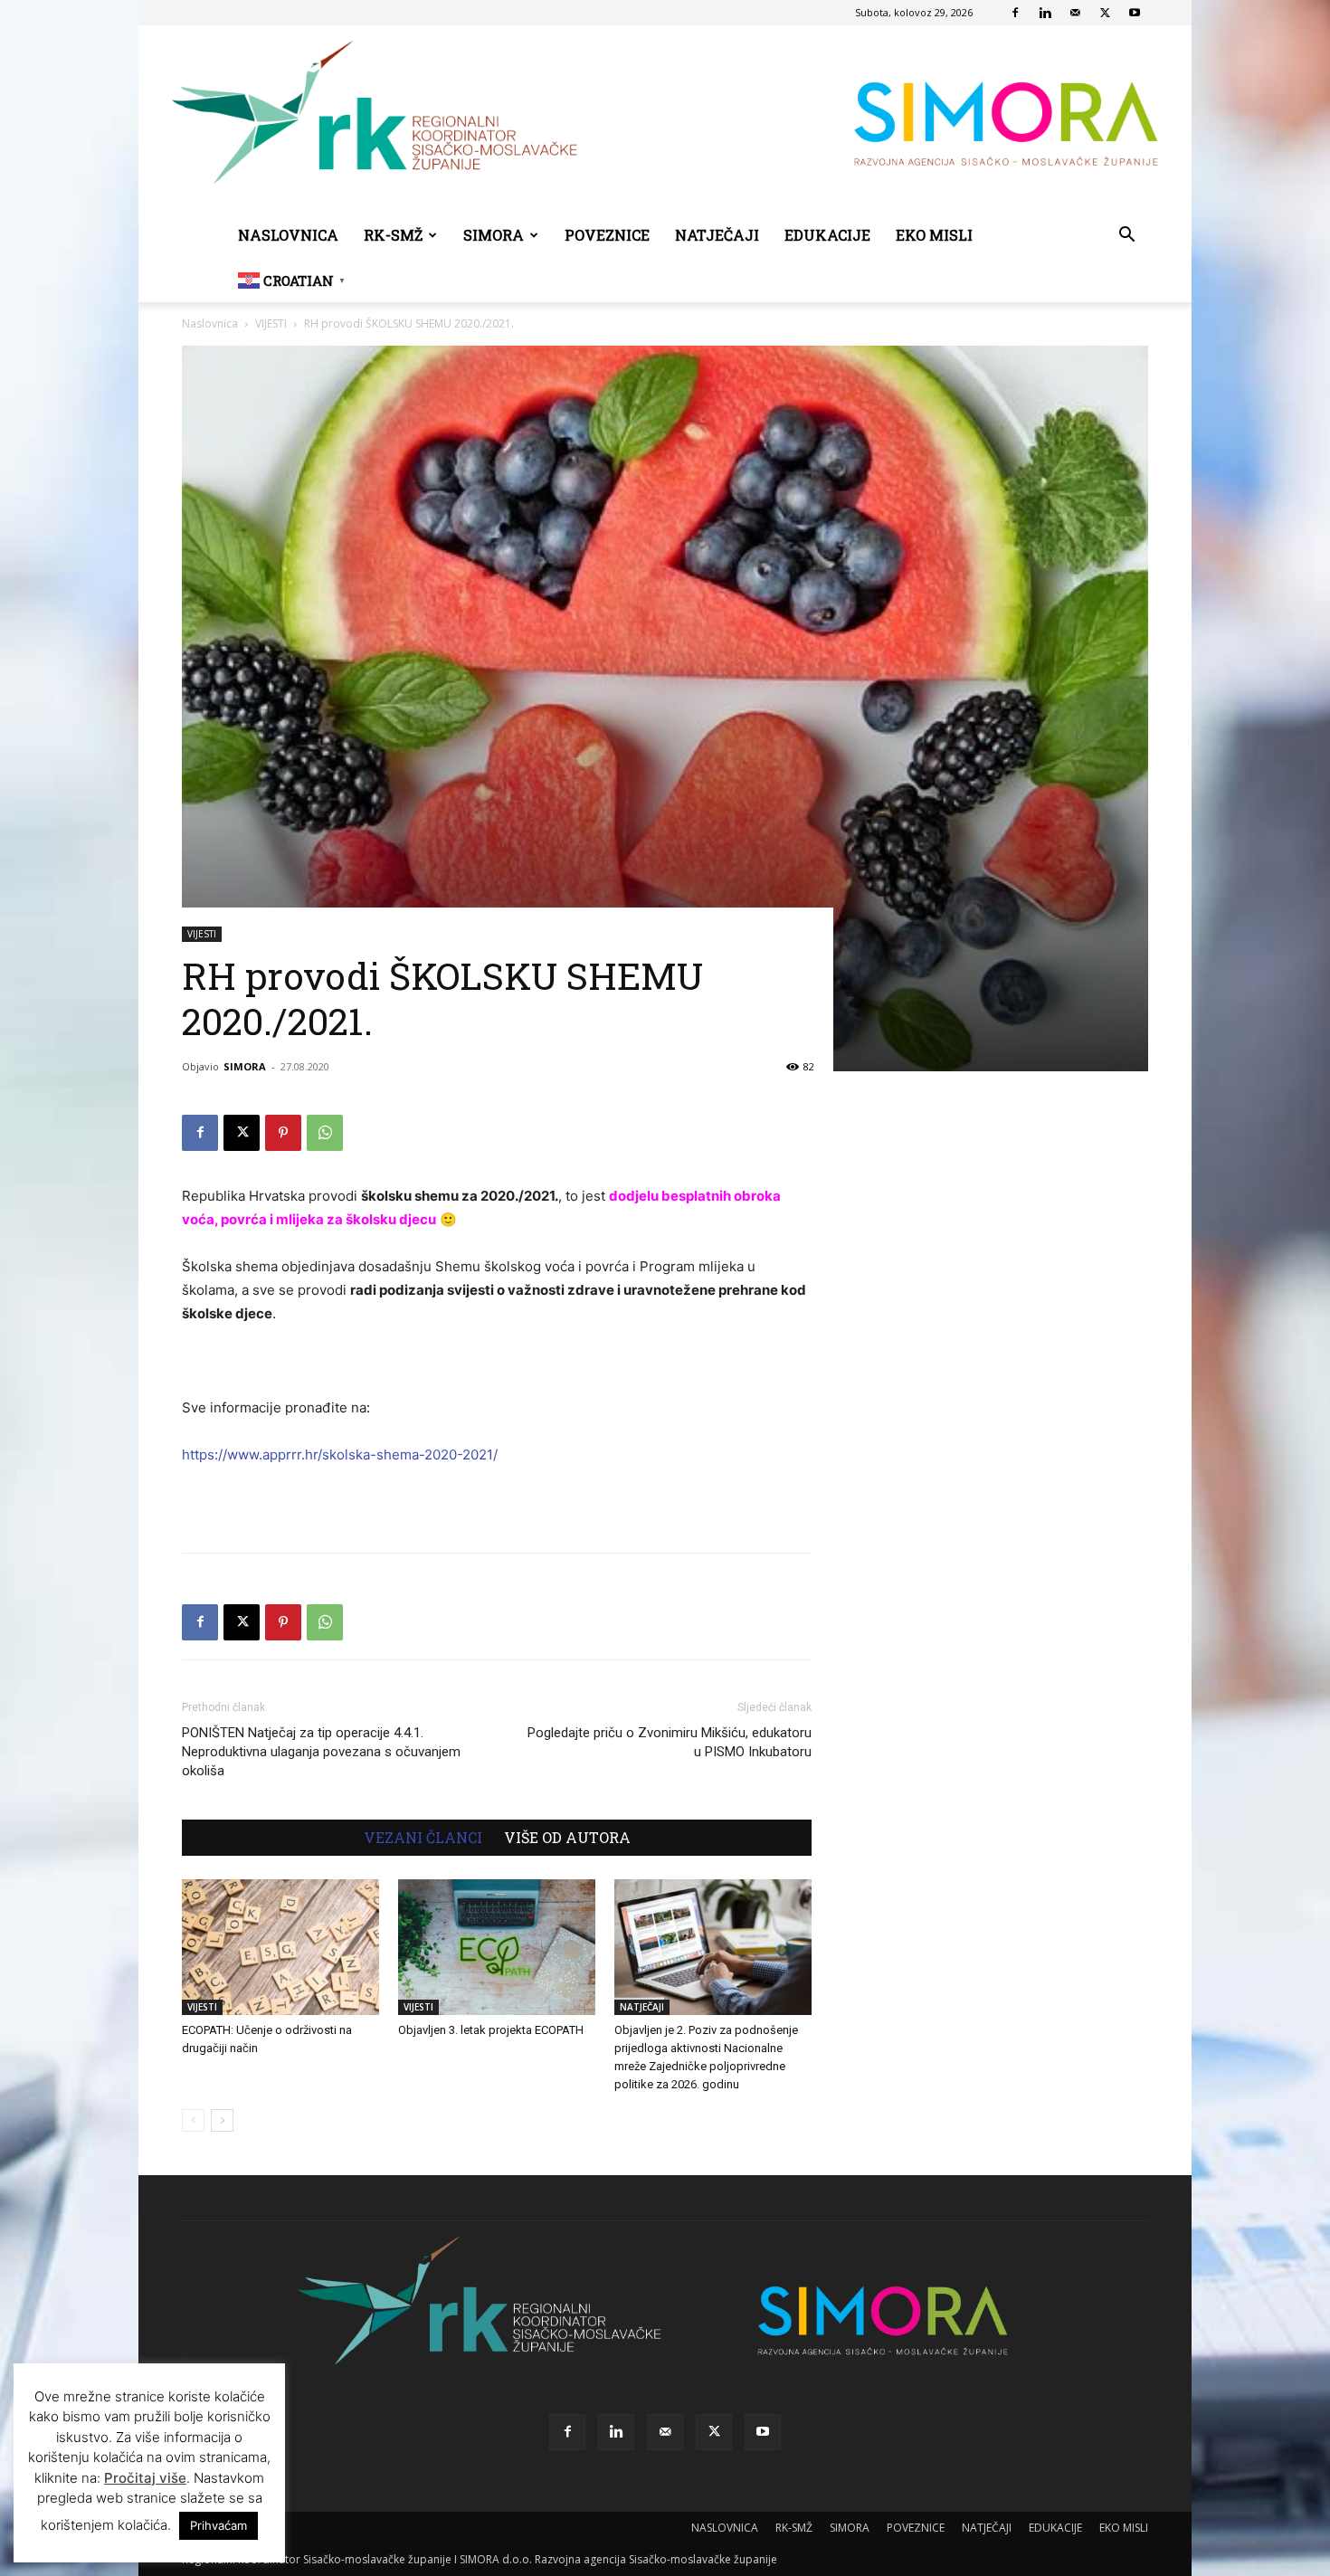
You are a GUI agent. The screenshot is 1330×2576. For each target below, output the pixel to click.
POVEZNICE (607, 235)
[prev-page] (193, 2120)
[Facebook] (1015, 13)
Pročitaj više (145, 2478)
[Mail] (1075, 13)
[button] (1126, 237)
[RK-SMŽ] (665, 119)
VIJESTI (271, 323)
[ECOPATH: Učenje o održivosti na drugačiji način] (280, 1947)
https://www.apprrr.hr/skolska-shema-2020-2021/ (340, 1454)
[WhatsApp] (325, 1133)
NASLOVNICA (288, 235)
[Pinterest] (283, 1133)
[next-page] (222, 2120)
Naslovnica (210, 323)
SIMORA (494, 235)
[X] (1105, 13)
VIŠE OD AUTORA (567, 1838)
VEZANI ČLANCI (423, 1838)
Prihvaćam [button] (218, 2525)
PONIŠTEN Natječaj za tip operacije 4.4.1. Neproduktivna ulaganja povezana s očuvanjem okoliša (321, 1752)
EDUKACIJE (827, 235)
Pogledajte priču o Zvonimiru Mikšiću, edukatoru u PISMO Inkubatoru (670, 1742)
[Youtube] (1135, 13)
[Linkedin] (1045, 13)
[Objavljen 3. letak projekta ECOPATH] (497, 1947)
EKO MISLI (934, 235)
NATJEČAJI (717, 235)
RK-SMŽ (393, 235)
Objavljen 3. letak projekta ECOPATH (491, 2030)
